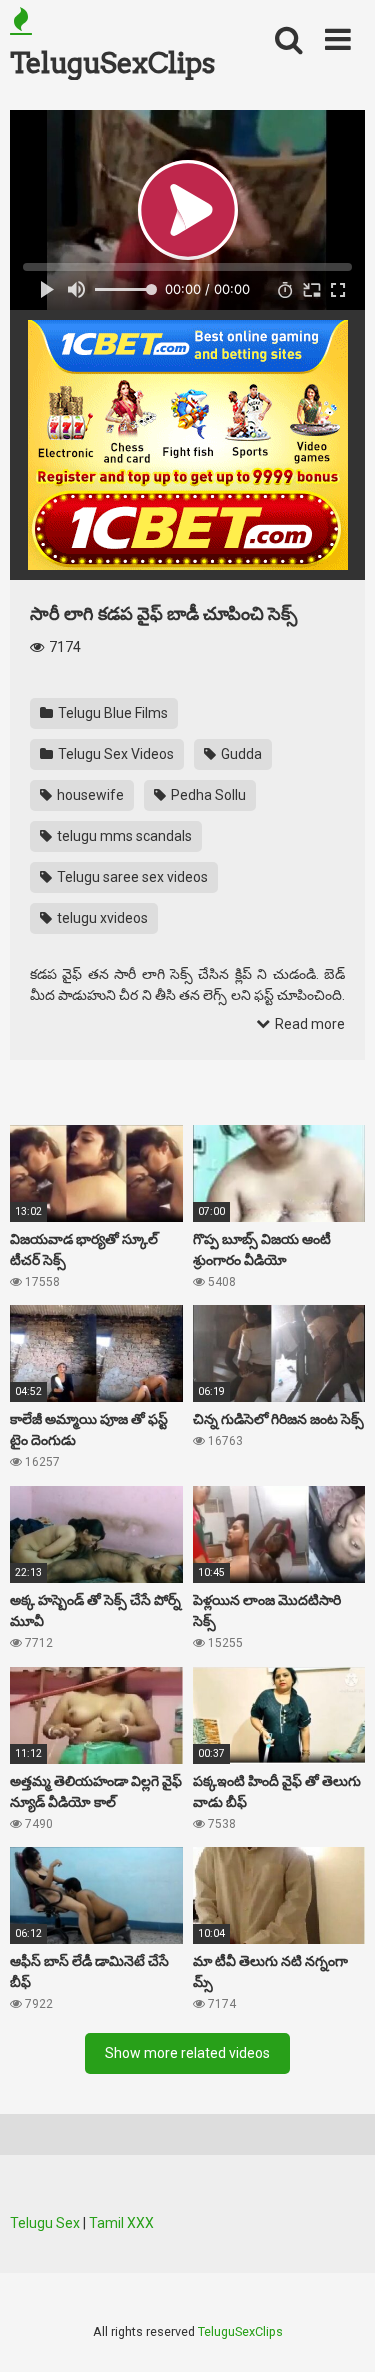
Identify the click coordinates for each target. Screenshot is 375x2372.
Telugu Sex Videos (114, 754)
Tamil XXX (121, 2223)
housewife (89, 795)
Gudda (240, 754)
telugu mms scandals (123, 836)
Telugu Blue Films (111, 713)
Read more (308, 1024)
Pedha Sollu (207, 795)
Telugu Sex (45, 2223)
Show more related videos (187, 2053)
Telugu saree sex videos (131, 877)
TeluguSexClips (112, 63)
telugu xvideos (101, 918)
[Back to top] (338, 2331)
